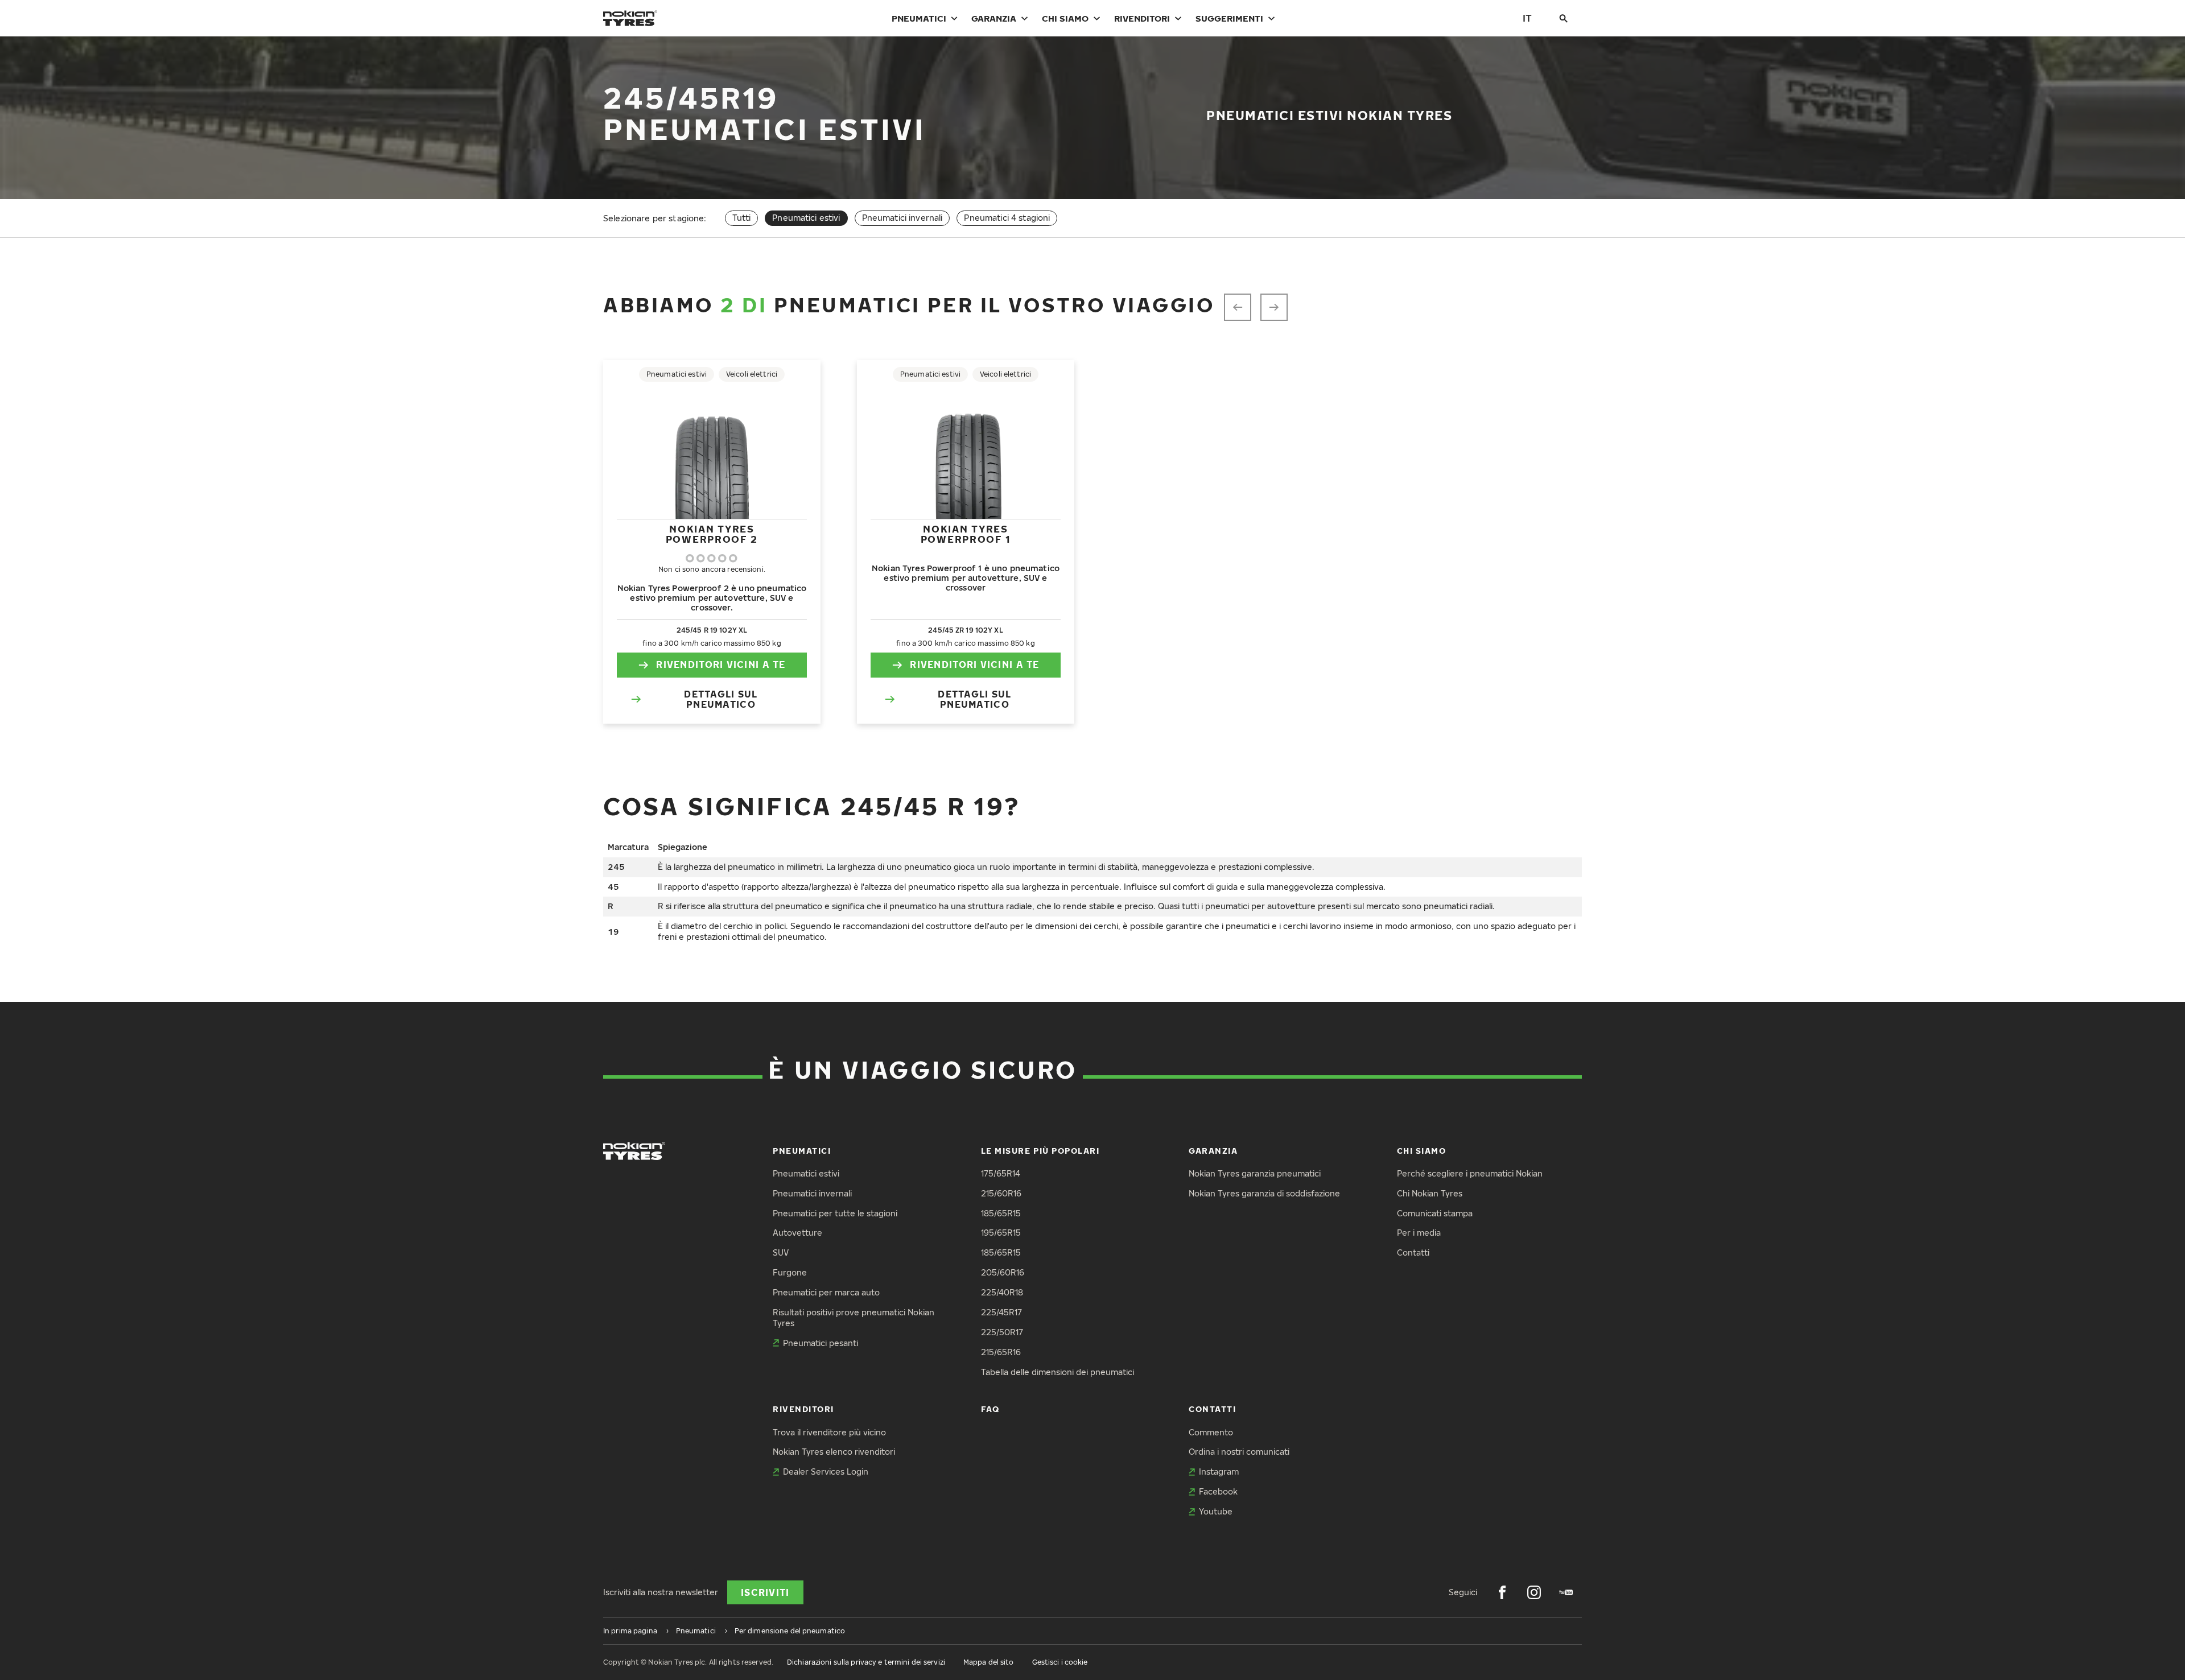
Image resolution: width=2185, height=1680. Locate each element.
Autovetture (797, 1233)
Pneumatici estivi (806, 1173)
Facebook (1218, 1491)
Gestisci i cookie (1060, 1662)
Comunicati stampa (1435, 1213)
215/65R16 (1001, 1352)
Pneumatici (919, 18)
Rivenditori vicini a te (721, 664)
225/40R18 (1002, 1292)
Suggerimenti (1229, 18)
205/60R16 (1003, 1272)
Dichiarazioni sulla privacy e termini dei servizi (866, 1662)
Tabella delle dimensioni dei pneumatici (1058, 1372)
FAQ (990, 1409)
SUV (781, 1252)
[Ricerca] (1564, 18)
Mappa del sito (989, 1662)
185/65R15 (1001, 1213)
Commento (1211, 1432)
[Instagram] (1534, 1592)
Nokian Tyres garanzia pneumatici (1255, 1173)
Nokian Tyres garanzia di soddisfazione (1264, 1193)
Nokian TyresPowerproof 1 (966, 534)
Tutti (742, 218)
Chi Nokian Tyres (1430, 1193)
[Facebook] (1502, 1592)
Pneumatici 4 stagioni (1007, 218)
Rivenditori (1142, 18)
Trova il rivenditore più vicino (829, 1432)
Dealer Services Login (826, 1471)
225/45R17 (1001, 1312)
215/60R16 (1001, 1193)
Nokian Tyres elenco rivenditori (834, 1452)
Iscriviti (765, 1592)
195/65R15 (1001, 1233)
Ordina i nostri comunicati (1239, 1452)
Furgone (790, 1272)
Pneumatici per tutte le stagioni (835, 1213)
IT (1527, 18)
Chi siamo (1065, 18)
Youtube (1216, 1511)
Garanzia (994, 18)
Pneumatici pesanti (821, 1343)
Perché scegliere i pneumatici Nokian (1470, 1173)
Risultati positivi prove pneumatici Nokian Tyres (854, 1318)
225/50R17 (1002, 1332)
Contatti (1413, 1252)
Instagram (1219, 1471)
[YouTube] (1566, 1592)
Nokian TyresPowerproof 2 (712, 534)
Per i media (1419, 1233)
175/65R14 (1001, 1173)
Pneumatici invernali (902, 218)
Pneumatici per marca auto (826, 1292)
